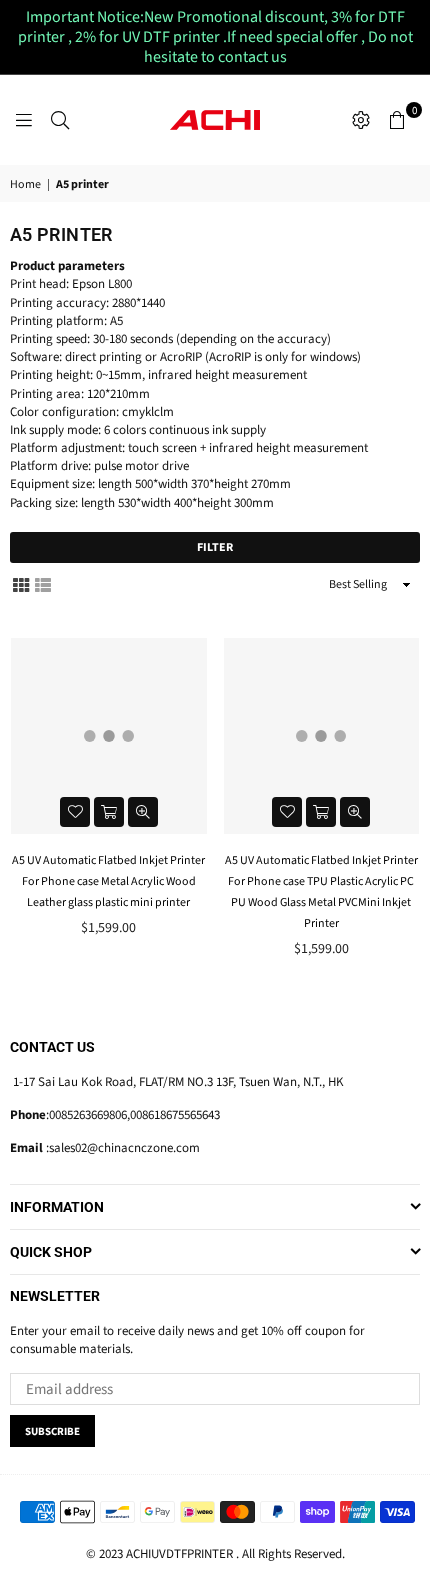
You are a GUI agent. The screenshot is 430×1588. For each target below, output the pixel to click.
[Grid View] (21, 585)
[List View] (43, 585)
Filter (215, 547)
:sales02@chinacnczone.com (121, 1148)
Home (25, 185)
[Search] (60, 120)
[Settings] (361, 120)
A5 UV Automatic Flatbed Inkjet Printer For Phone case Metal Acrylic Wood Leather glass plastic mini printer (108, 881)
